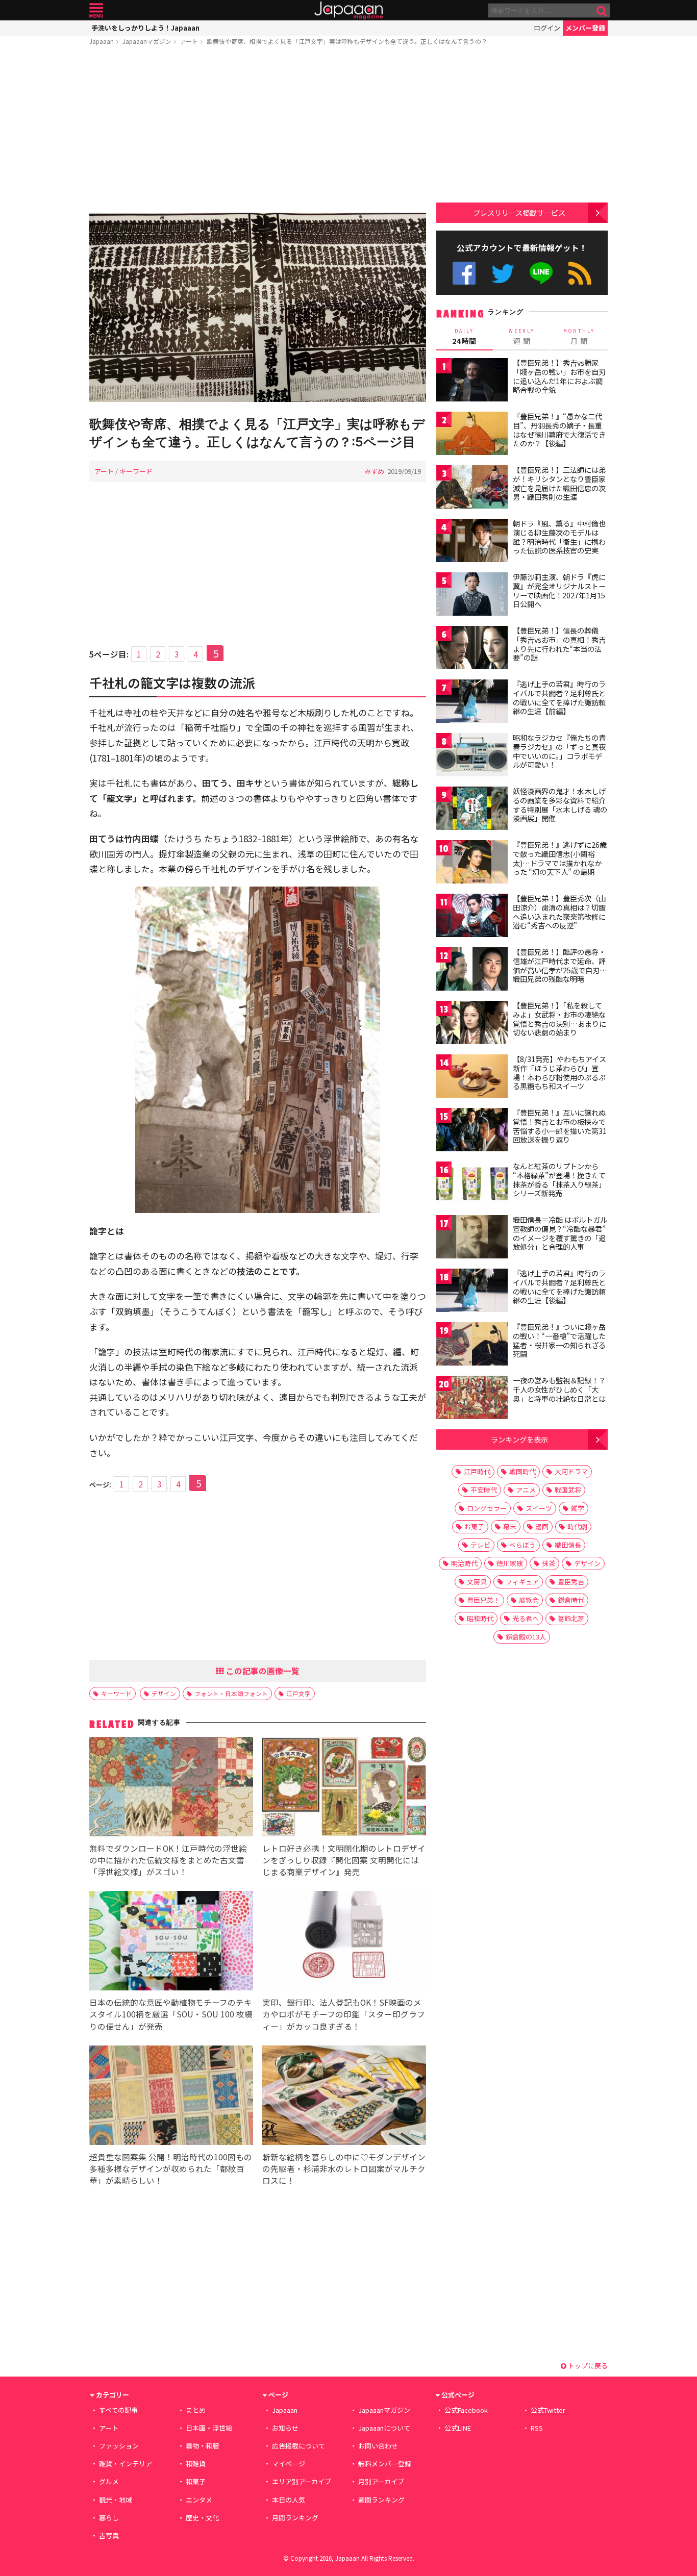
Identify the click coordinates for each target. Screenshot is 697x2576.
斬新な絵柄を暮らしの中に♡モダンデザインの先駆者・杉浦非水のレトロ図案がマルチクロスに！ (344, 2168)
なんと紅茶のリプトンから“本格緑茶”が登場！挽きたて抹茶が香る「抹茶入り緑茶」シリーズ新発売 (559, 1180)
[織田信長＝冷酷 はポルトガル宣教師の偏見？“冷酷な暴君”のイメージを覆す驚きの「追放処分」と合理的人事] (472, 1238)
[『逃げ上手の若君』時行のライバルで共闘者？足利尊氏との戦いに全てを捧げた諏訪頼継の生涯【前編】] (472, 703)
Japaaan (348, 10)
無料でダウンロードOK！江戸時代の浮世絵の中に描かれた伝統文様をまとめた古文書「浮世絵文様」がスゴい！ (168, 1860)
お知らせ (285, 2428)
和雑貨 (196, 2464)
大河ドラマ (571, 1471)
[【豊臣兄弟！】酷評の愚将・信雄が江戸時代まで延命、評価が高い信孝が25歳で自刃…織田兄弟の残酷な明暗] (472, 970)
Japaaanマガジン (147, 41)
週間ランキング (381, 2500)
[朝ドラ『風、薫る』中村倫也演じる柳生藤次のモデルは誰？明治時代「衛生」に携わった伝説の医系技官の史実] (472, 542)
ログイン (547, 28)
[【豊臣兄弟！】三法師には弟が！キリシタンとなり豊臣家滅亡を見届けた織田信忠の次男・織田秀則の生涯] (472, 488)
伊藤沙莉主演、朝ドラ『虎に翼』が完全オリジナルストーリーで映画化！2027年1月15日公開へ (559, 590)
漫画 (542, 1526)
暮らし (109, 2518)
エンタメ (199, 2500)
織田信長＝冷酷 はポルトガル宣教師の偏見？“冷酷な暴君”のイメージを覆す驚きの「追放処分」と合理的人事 (560, 1233)
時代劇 (577, 1526)
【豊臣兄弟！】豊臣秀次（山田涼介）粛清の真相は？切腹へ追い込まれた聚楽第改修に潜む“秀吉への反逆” (559, 912)
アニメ (526, 1490)
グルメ (109, 2481)
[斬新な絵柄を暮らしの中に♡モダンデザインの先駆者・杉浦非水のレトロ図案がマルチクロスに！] (344, 2097)
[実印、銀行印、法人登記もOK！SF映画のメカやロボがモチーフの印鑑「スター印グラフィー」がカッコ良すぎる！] (344, 1942)
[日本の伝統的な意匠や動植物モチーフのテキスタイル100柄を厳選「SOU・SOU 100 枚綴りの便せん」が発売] (171, 1942)
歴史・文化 (202, 2518)
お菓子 (474, 1526)
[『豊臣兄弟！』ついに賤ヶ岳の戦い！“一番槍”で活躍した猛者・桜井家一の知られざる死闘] (472, 1345)
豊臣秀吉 (571, 1582)
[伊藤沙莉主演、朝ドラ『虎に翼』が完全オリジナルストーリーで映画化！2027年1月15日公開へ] (472, 596)
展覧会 (529, 1600)
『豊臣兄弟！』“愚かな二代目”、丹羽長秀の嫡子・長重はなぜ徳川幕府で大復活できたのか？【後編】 (559, 430)
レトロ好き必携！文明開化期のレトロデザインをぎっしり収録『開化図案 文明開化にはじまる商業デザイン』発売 (344, 1860)
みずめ (374, 471)
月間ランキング (295, 2518)
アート (189, 41)
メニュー (96, 10)
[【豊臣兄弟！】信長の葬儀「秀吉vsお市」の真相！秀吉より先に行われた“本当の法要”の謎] (472, 649)
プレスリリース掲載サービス (519, 212)
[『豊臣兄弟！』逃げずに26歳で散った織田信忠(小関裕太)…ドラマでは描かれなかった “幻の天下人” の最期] (472, 863)
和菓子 (196, 2481)
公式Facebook (464, 273)
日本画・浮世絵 (209, 2428)
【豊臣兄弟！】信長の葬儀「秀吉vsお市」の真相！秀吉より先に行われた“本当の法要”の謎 (559, 644)
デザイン (164, 1693)
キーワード (136, 471)
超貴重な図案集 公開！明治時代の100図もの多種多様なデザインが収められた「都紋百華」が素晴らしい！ (171, 2168)
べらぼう (522, 1545)
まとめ (196, 2410)
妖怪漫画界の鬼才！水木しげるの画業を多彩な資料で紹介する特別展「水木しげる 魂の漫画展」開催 (560, 805)
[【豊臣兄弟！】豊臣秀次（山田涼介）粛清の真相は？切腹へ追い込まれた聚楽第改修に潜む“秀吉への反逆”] (472, 917)
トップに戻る (587, 2366)
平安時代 (484, 1490)
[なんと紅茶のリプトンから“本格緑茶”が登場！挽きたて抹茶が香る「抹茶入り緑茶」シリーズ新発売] (472, 1185)
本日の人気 (289, 2500)
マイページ (289, 2464)
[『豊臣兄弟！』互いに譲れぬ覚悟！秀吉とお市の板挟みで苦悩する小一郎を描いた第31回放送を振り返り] (472, 1131)
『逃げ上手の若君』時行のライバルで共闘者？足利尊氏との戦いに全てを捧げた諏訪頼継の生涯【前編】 (559, 698)
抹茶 (549, 1563)
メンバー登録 (585, 28)
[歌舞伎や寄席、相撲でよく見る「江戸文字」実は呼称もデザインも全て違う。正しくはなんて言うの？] (258, 309)
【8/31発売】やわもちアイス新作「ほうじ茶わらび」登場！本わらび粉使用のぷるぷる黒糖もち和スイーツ (559, 1072)
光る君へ (526, 1618)
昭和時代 (480, 1618)
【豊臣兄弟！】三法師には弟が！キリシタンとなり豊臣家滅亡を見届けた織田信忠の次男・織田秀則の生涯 (559, 483)
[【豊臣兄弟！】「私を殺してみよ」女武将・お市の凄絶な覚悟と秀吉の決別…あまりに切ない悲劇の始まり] (472, 1024)
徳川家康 (510, 1563)
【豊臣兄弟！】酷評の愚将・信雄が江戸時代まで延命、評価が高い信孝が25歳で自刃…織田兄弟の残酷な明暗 (560, 965)
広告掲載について (298, 2446)
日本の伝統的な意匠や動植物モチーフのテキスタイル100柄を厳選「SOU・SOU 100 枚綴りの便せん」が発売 (171, 2014)
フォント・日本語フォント (231, 1693)
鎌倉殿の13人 (526, 1637)
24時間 (464, 337)
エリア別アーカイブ (302, 2481)
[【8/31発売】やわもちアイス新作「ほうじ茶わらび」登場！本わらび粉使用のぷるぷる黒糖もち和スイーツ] (472, 1078)
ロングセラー (487, 1508)
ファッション (119, 2446)
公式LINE (542, 273)
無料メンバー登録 (385, 2464)
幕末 (510, 1526)
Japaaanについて (384, 2428)
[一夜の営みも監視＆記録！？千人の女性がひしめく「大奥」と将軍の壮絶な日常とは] (472, 1399)
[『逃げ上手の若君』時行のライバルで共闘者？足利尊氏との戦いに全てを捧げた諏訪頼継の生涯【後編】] (472, 1292)
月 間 (579, 337)
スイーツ (539, 1508)
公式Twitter (503, 273)
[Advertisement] (258, 131)
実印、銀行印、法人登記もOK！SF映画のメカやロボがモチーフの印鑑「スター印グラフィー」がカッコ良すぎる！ (344, 2014)
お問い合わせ (378, 2446)
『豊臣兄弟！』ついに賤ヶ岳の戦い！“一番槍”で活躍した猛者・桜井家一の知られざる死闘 (559, 1340)
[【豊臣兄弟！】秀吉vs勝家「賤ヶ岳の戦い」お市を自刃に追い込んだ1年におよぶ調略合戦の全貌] (472, 381)
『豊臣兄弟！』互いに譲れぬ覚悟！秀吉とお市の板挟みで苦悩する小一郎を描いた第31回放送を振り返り (560, 1126)
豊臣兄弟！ (483, 1600)
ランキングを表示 (519, 1439)
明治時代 (464, 1563)
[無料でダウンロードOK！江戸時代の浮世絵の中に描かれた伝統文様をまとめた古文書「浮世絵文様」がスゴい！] (171, 1788)
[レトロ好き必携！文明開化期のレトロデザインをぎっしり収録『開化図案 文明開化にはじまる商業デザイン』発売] (344, 1788)
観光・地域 (116, 2500)
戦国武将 (568, 1490)
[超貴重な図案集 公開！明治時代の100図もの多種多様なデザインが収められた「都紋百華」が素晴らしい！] (171, 2097)
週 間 (522, 337)
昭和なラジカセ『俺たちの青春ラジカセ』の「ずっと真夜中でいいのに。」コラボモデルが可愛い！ (559, 751)
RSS (580, 273)
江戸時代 (477, 1471)
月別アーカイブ (381, 2481)
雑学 (578, 1508)
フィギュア (522, 1582)
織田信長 (568, 1545)
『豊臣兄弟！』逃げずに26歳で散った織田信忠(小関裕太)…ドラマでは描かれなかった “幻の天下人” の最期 (560, 858)
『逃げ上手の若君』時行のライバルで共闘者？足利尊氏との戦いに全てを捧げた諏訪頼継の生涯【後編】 (559, 1287)
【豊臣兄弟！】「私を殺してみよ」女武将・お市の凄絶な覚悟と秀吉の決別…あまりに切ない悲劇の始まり (559, 1019)
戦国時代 (522, 1471)
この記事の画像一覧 (262, 1671)
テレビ (480, 1545)
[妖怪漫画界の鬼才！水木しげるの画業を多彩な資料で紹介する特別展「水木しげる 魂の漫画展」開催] (472, 810)
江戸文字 (298, 1693)
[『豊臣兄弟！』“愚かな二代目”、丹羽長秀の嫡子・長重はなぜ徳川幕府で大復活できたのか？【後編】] (472, 435)
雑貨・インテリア (126, 2464)
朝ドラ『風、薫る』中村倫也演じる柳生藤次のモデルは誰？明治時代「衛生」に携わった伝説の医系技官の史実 (559, 537)
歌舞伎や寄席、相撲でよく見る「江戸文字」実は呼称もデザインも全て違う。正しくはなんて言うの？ (347, 41)
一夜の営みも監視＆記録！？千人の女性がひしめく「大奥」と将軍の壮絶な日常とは (559, 1389)
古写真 (109, 2535)
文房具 (477, 1582)
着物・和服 (202, 2446)
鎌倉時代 (571, 1600)
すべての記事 (118, 2410)
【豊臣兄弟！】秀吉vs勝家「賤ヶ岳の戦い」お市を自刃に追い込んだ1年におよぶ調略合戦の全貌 (559, 376)
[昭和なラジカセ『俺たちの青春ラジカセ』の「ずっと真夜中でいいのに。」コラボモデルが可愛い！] (472, 756)
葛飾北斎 (571, 1618)
